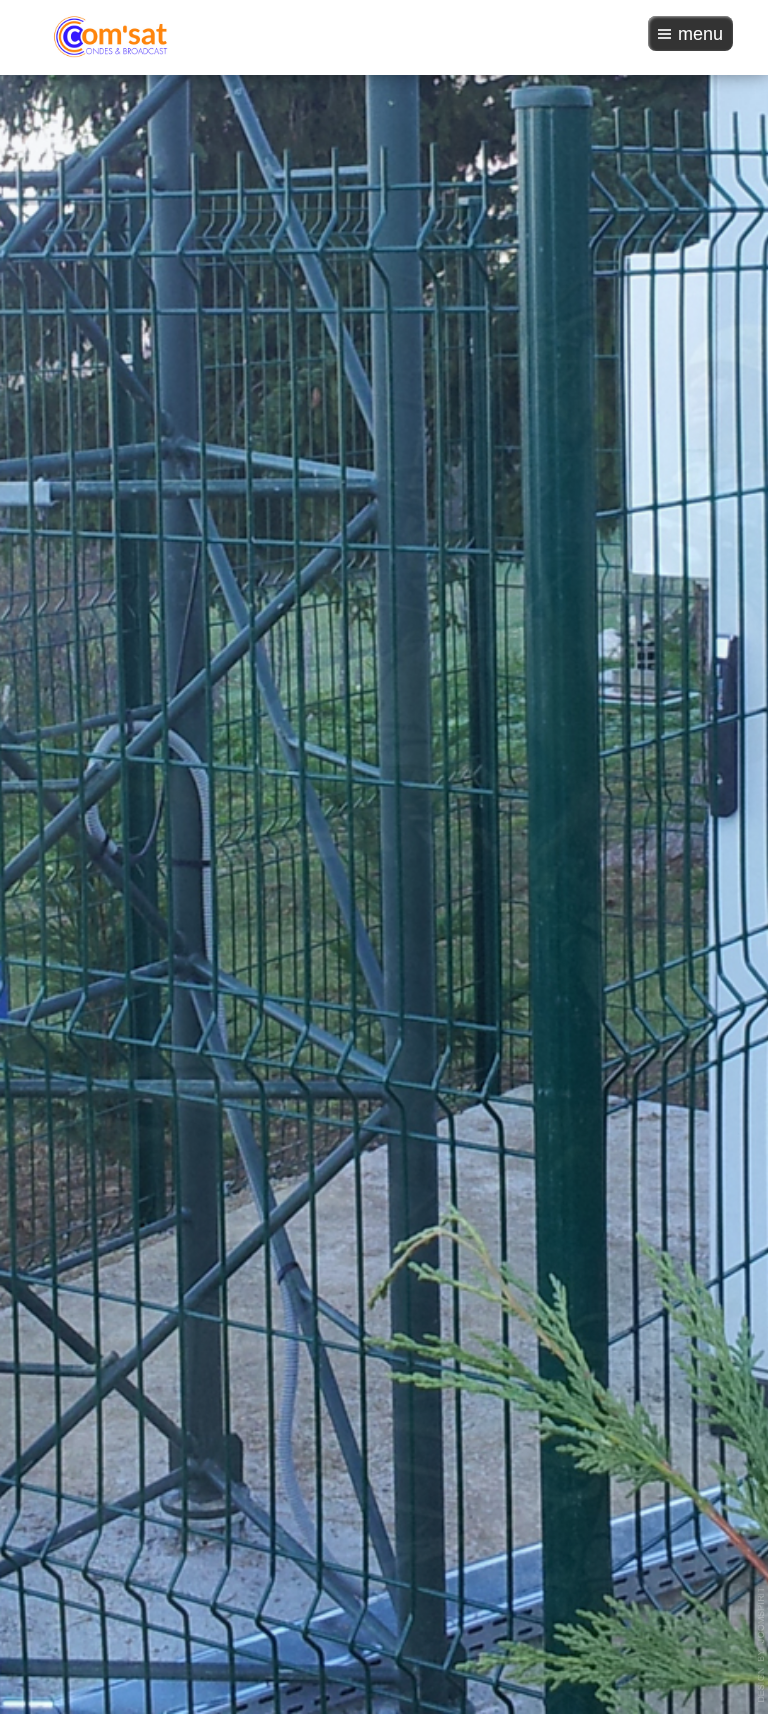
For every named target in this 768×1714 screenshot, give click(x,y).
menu (700, 34)
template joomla (762, 1645)
